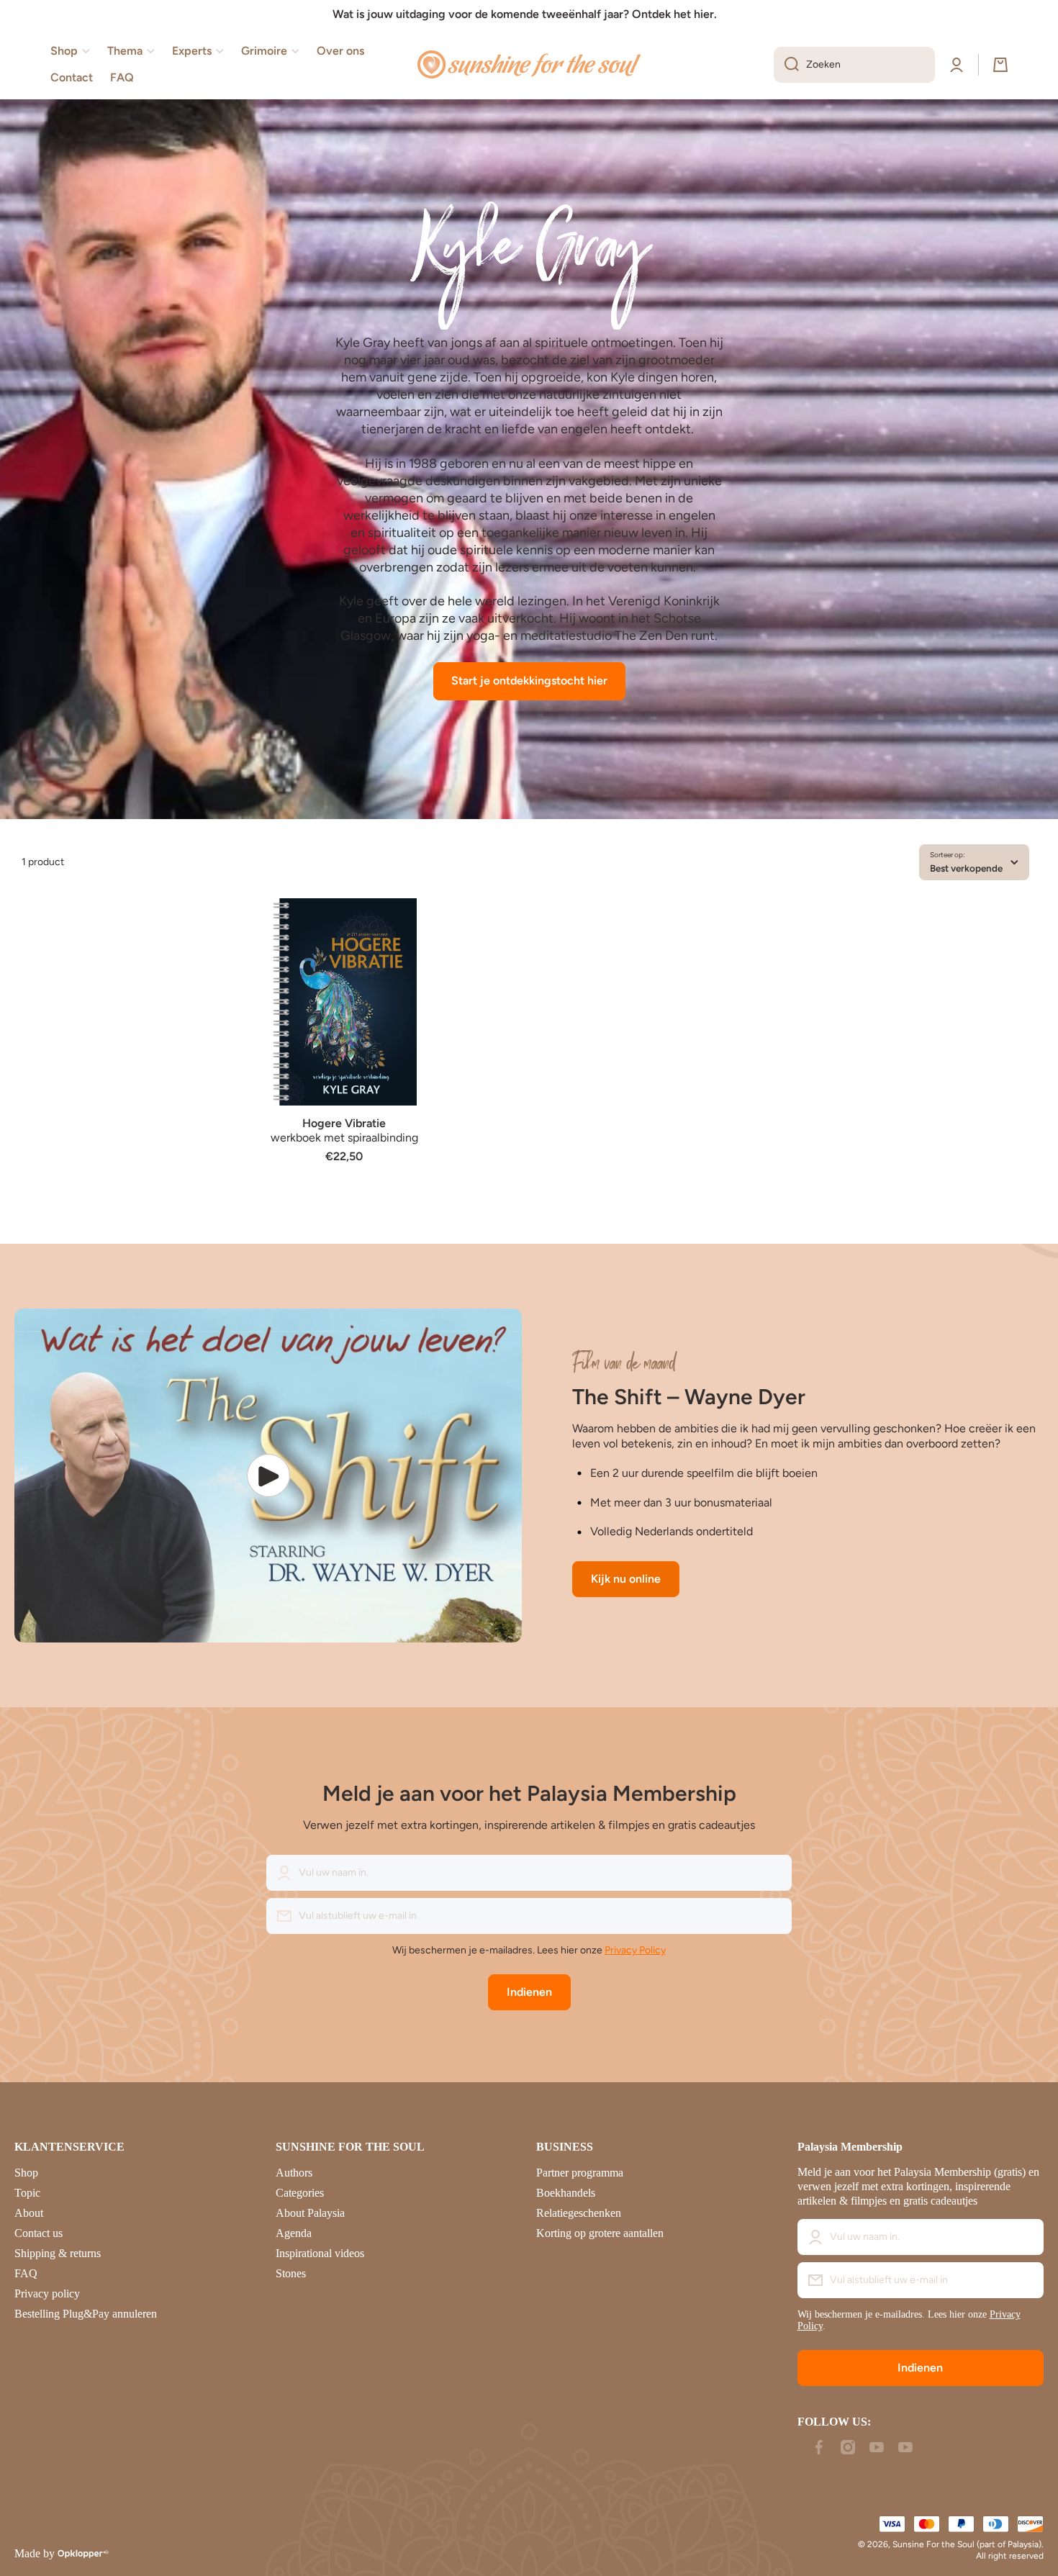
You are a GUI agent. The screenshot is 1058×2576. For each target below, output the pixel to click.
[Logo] (529, 65)
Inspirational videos (320, 2253)
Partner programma (580, 2173)
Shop (26, 2173)
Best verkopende (966, 868)
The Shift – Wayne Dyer (689, 1397)
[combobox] (854, 65)
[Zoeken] (786, 65)
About (29, 2213)
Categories (300, 2193)
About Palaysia (310, 2213)
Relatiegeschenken (579, 2213)
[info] (344, 1023)
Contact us (39, 2233)
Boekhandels (566, 2193)
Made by (35, 2553)
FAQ (26, 2273)
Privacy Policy (635, 1950)
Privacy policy (47, 2293)
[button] (1000, 65)
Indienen (529, 1992)
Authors (294, 2173)
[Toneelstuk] (268, 1475)
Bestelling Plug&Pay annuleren (86, 2314)
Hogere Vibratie (344, 1123)
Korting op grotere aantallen (600, 2233)
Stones (291, 2273)
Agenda (294, 2233)
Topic (27, 2193)
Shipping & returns (58, 2253)
